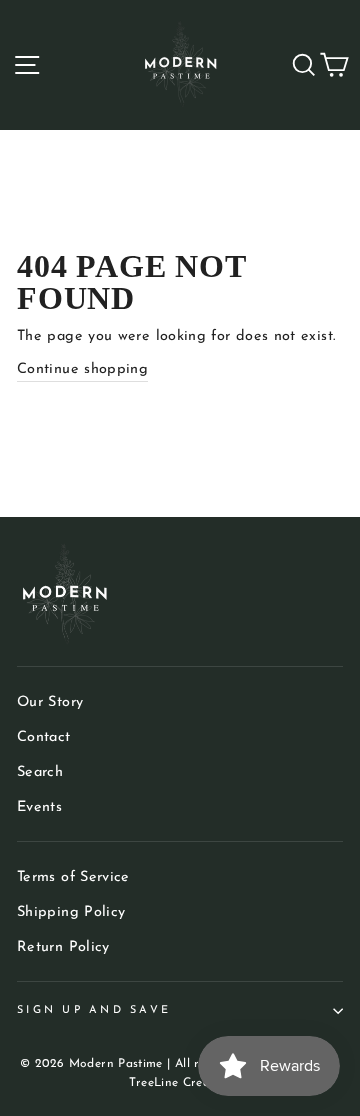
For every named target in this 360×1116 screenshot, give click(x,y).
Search (40, 772)
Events (39, 807)
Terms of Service (73, 877)
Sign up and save (94, 1010)
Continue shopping (82, 369)
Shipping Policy (71, 912)
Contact (44, 737)
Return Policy (63, 947)
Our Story (50, 702)
